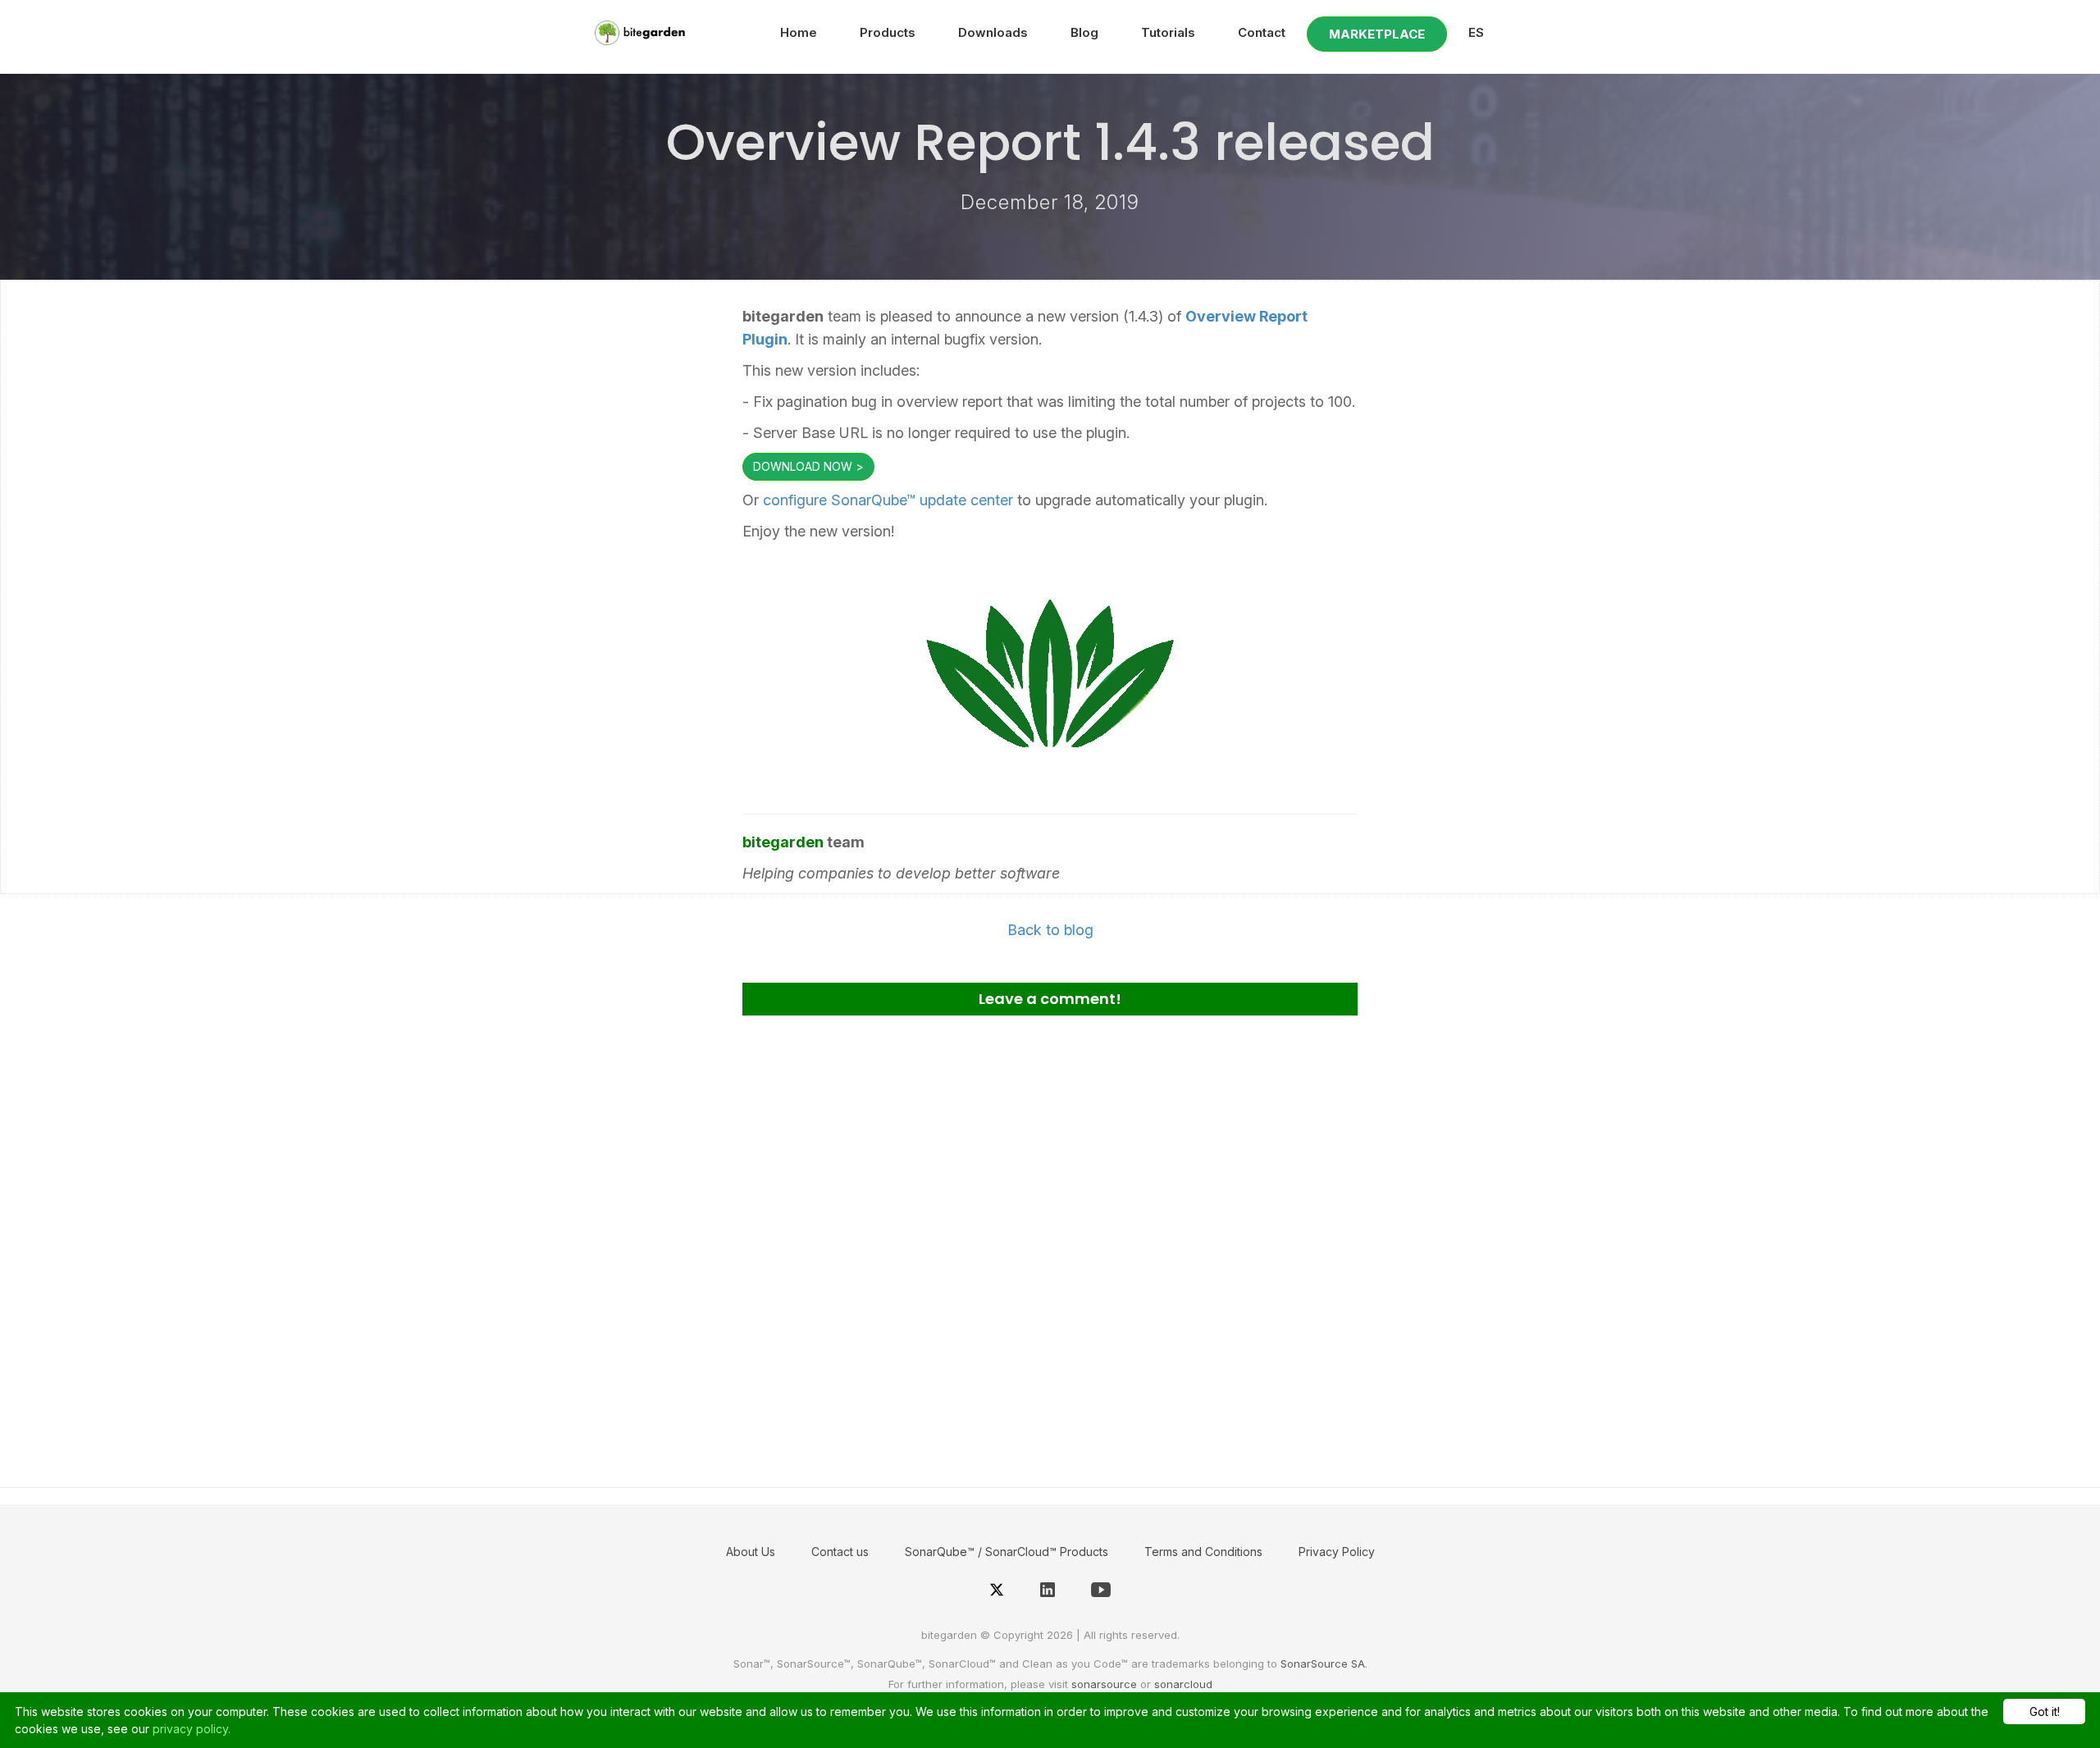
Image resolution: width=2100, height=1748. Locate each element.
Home (799, 32)
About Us (751, 1552)
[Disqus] (1050, 1245)
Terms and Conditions (1203, 1552)
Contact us (840, 1552)
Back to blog (1050, 930)
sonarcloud (1183, 1684)
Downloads (993, 32)
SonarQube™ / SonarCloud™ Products (1007, 1552)
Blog (1084, 32)
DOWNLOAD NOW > (808, 466)
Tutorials (1168, 32)
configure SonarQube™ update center (888, 500)
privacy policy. (192, 1729)
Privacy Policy (1337, 1552)
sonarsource (1104, 1684)
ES (1476, 32)
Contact (1262, 32)
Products (888, 32)
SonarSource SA (1323, 1664)
